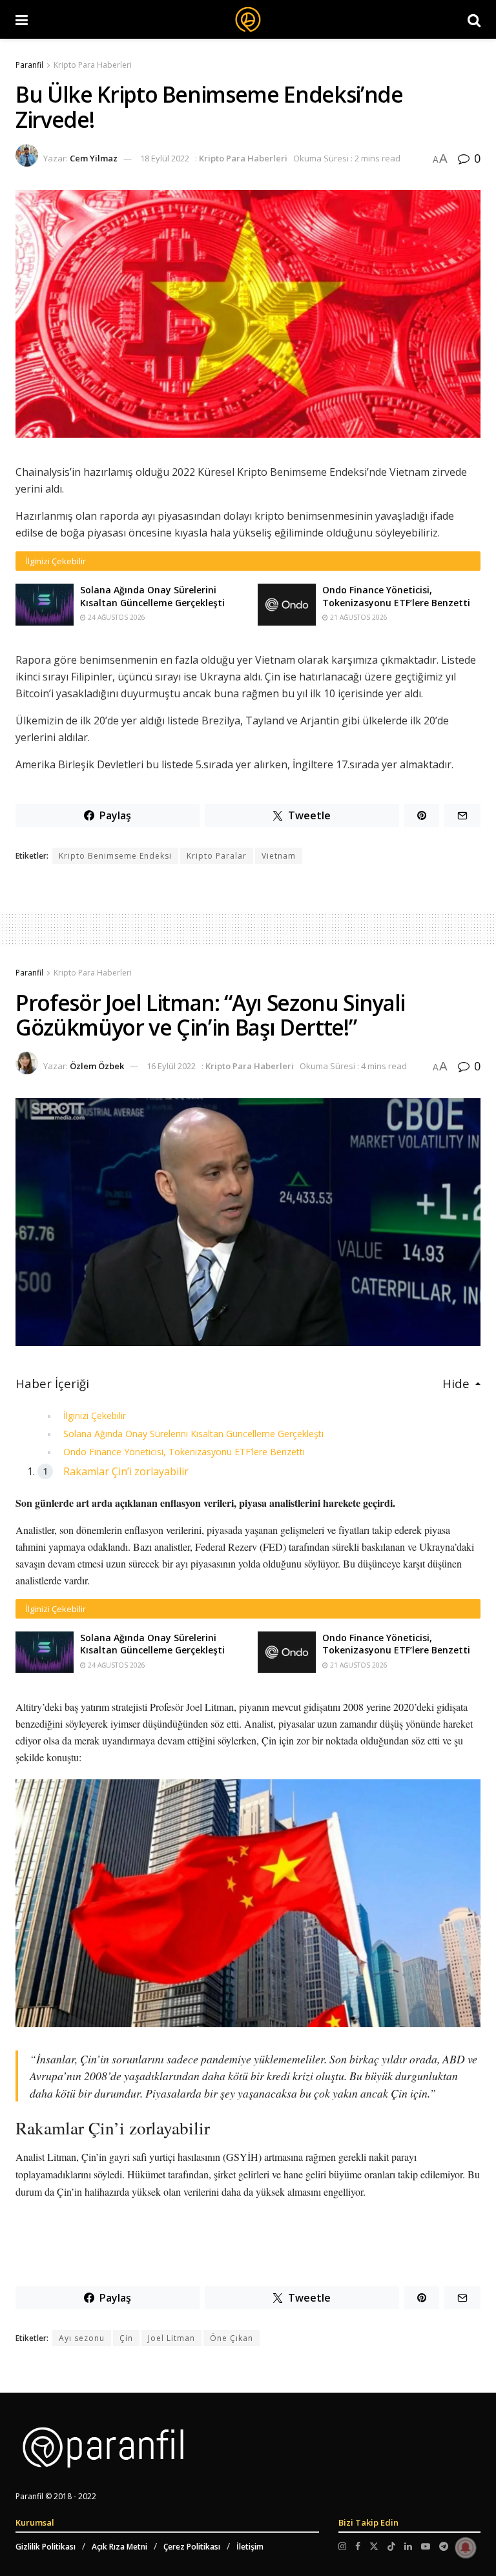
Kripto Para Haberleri (93, 65)
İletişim (250, 2547)
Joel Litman (171, 2338)
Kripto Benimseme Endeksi (115, 856)
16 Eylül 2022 (171, 1066)
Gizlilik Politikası (46, 2547)
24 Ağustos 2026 (116, 617)
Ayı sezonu (82, 2338)
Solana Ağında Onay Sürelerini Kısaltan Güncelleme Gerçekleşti (152, 596)
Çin (126, 2338)
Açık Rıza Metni (119, 2547)
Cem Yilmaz (94, 158)
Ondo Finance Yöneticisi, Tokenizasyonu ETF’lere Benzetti (396, 596)
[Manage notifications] (466, 2548)
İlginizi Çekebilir (95, 1416)
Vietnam (279, 856)
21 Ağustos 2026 (358, 617)
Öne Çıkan (232, 2338)
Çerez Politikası (192, 2547)
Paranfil (29, 65)
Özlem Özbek (97, 1066)
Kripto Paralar (217, 856)
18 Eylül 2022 (165, 158)
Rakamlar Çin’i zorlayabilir (126, 1471)
